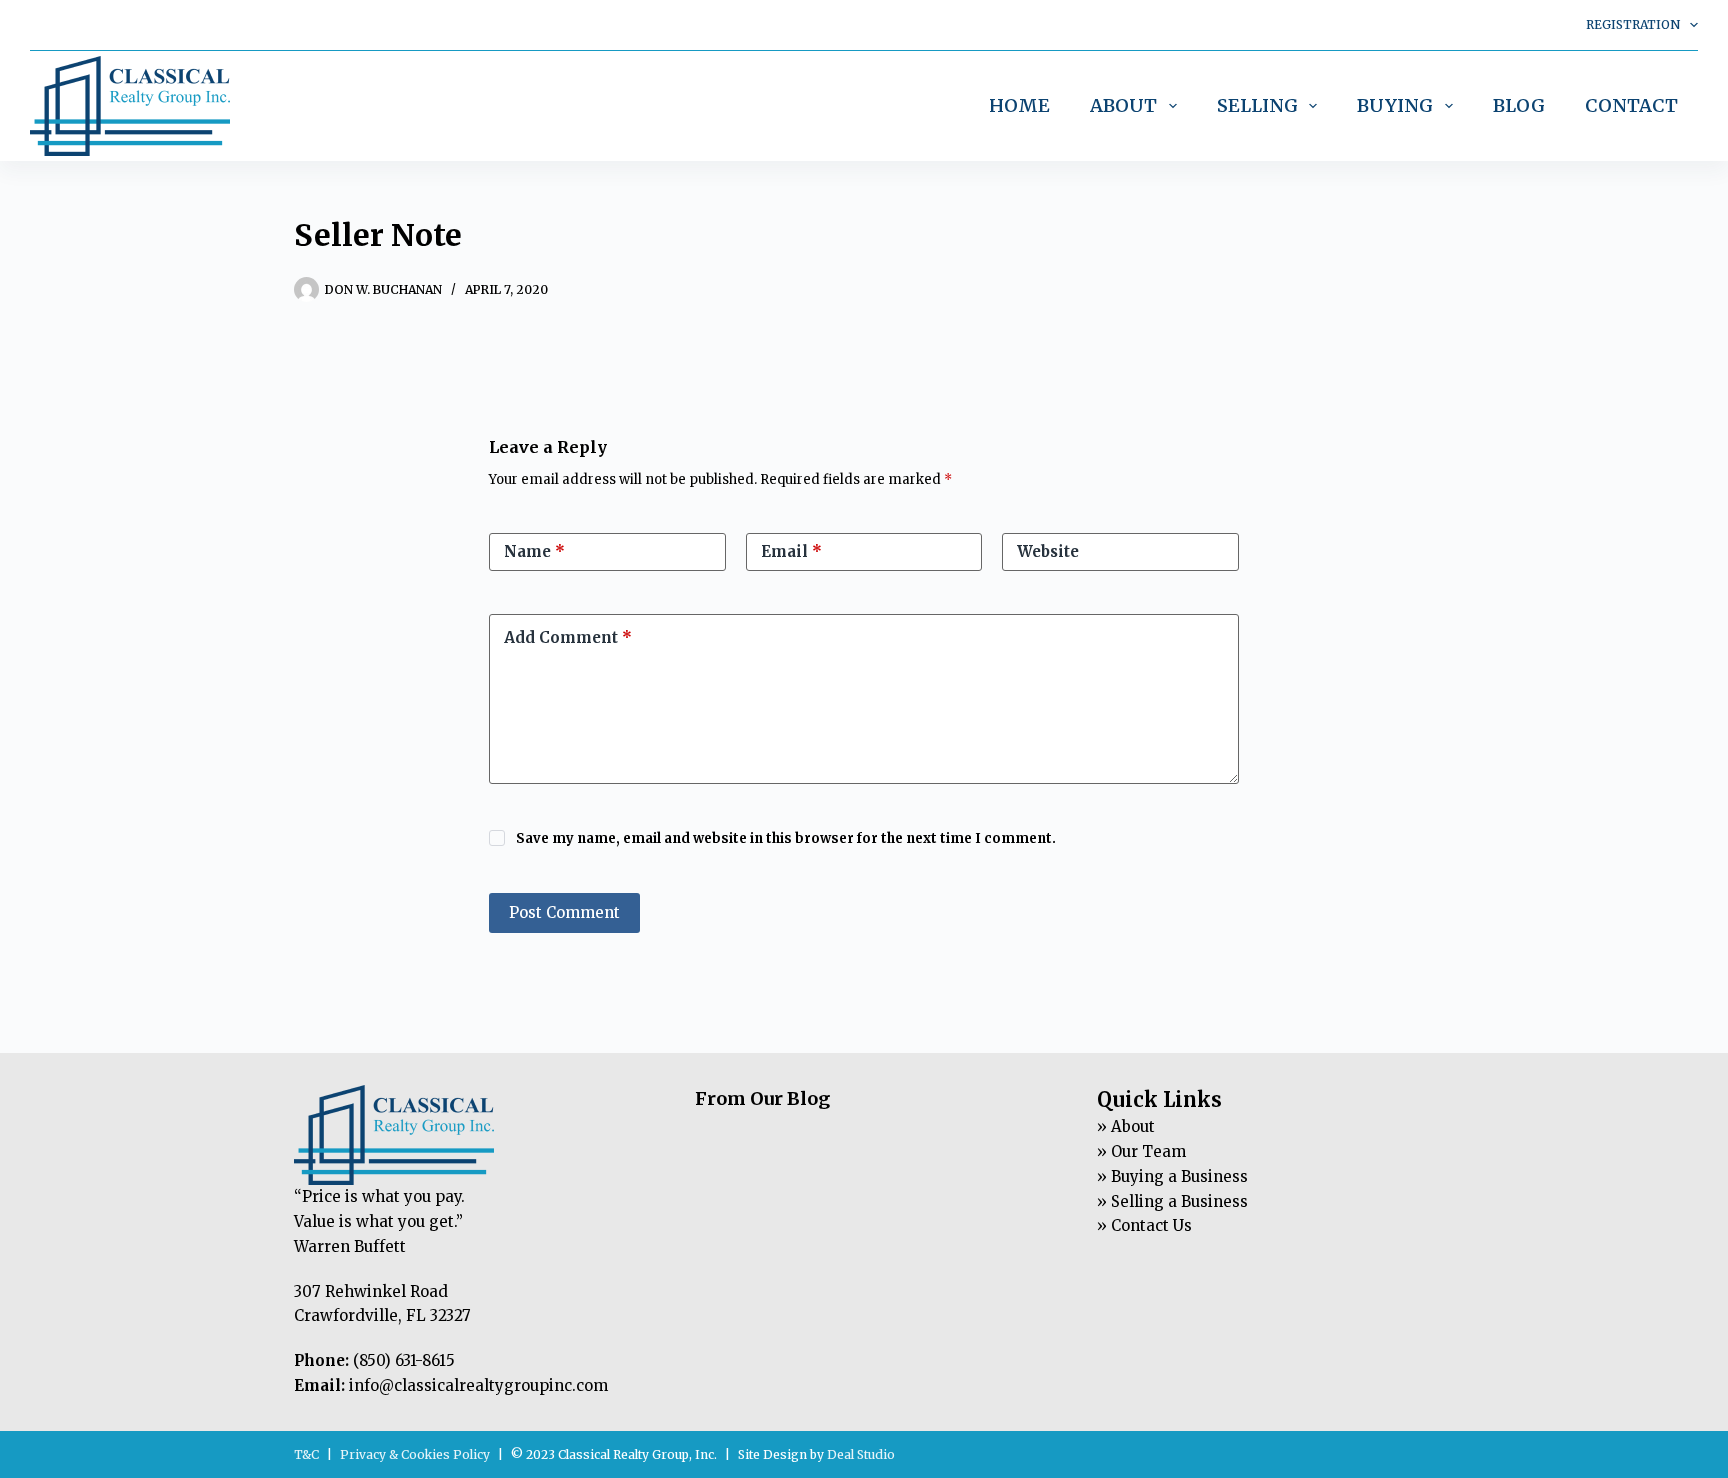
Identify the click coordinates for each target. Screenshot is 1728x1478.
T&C (306, 1454)
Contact (1631, 105)
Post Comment (564, 912)
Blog (1519, 105)
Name (534, 551)
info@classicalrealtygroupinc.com (478, 1385)
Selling (1257, 105)
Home (1019, 105)
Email (791, 551)
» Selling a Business (1172, 1201)
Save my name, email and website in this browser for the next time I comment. (786, 838)
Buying (1395, 105)
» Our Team (1141, 1151)
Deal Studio (861, 1454)
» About (1126, 1126)
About (1123, 105)
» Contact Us (1144, 1225)
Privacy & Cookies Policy (415, 1454)
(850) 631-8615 (404, 1360)
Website (1048, 551)
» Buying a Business (1172, 1176)
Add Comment (568, 637)
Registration (1633, 24)
